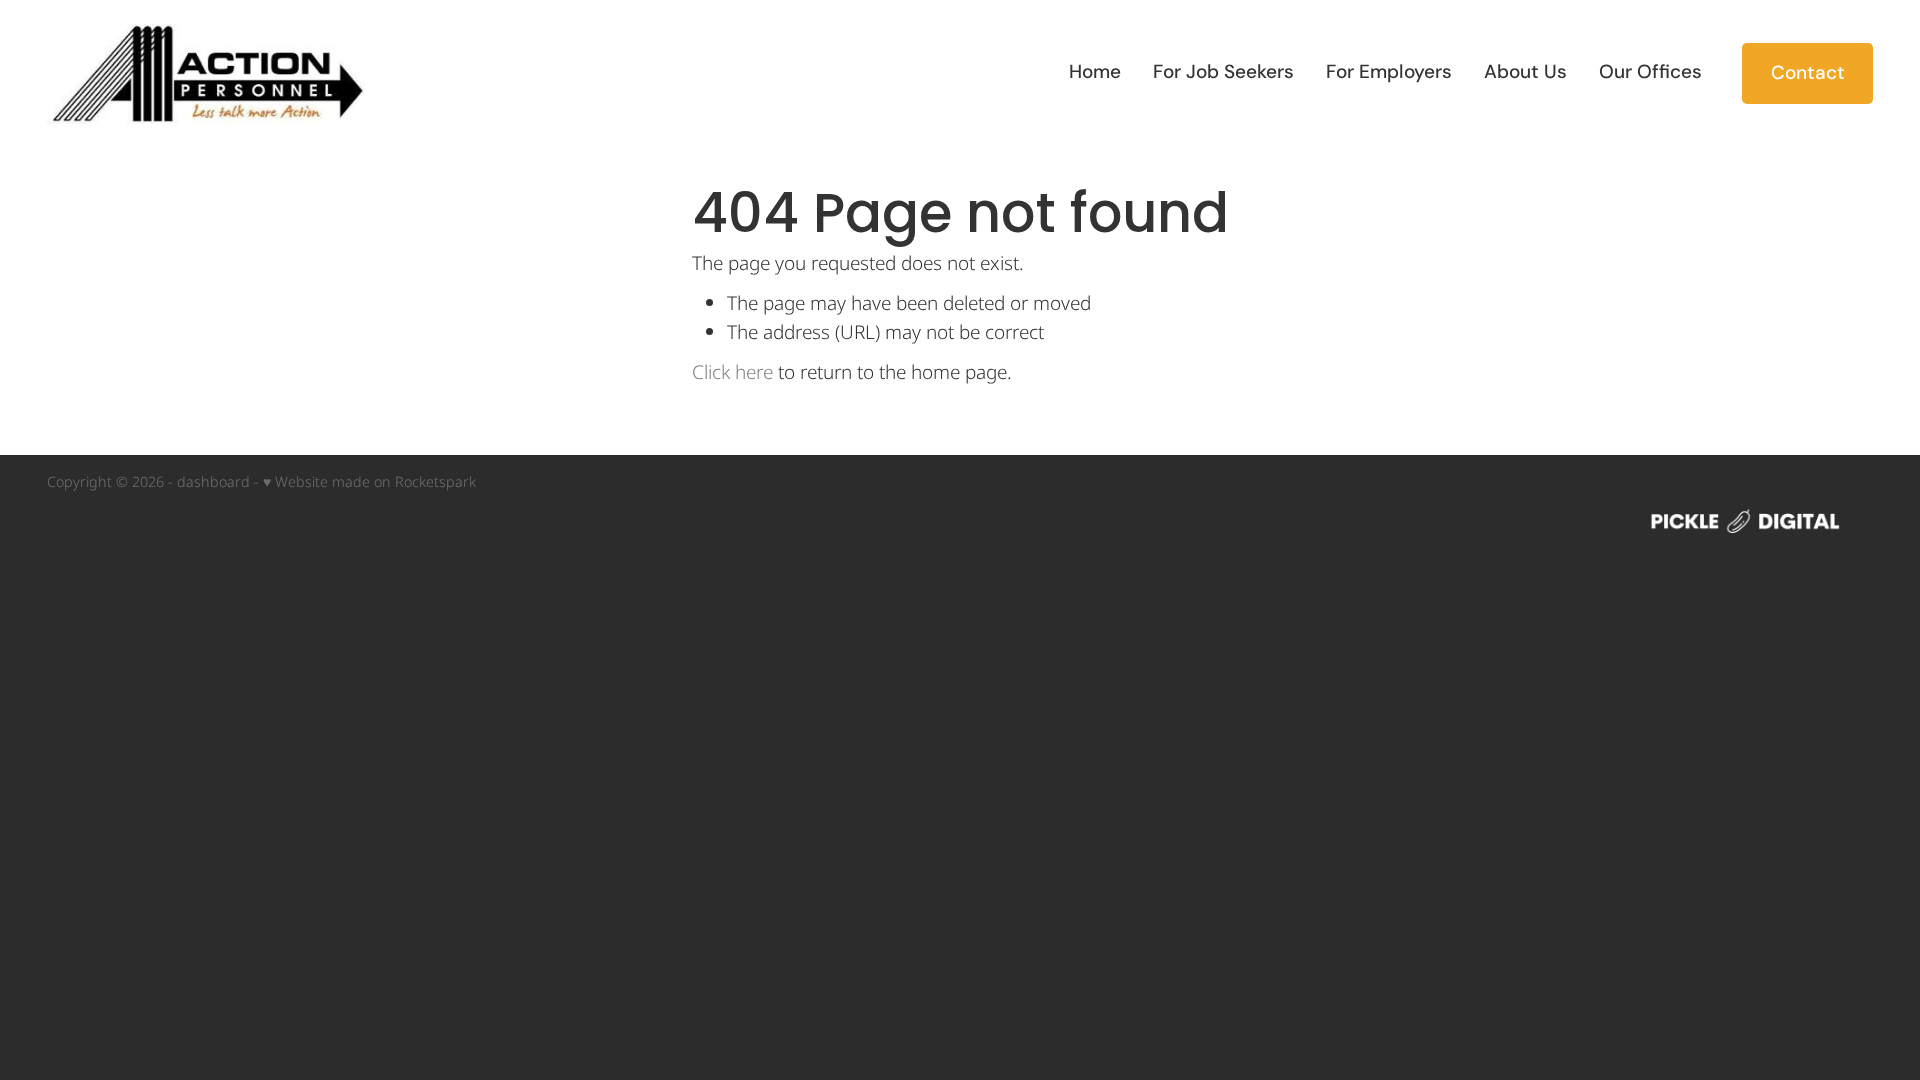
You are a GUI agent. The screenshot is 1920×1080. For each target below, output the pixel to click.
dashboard (213, 482)
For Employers (1389, 71)
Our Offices (1650, 71)
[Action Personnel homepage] (229, 74)
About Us (1525, 71)
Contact (1808, 72)
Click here (732, 373)
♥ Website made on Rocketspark (369, 482)
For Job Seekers (1223, 71)
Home (1095, 71)
